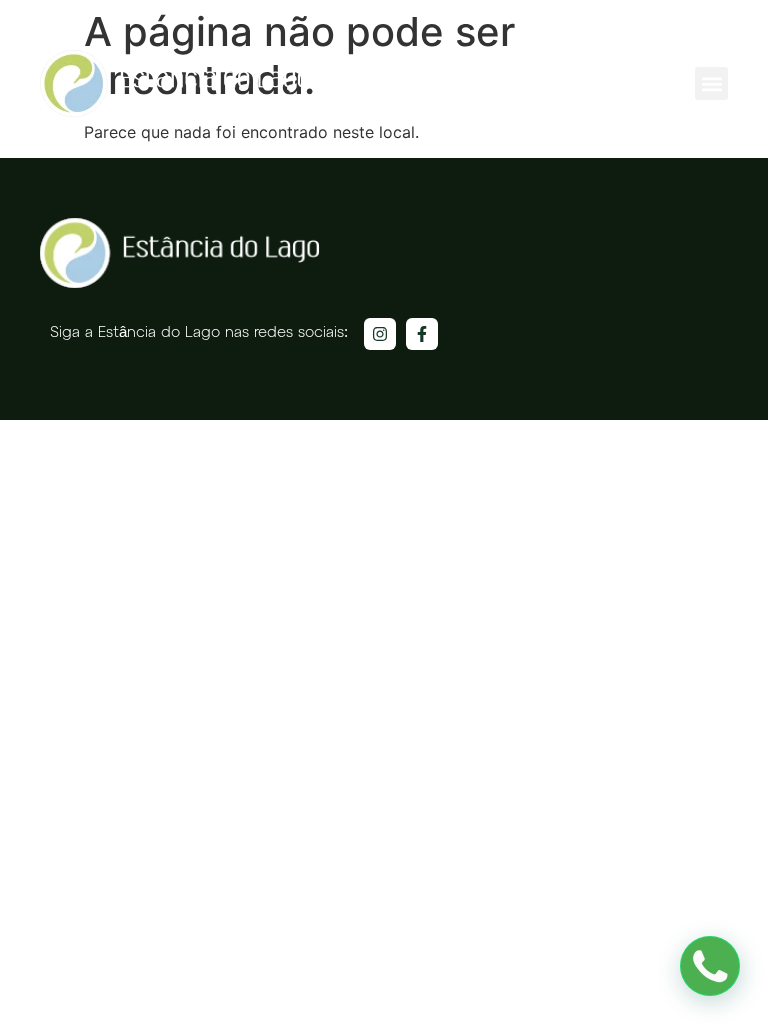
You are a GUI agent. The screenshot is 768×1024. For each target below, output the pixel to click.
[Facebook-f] (422, 334)
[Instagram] (380, 334)
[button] (711, 83)
